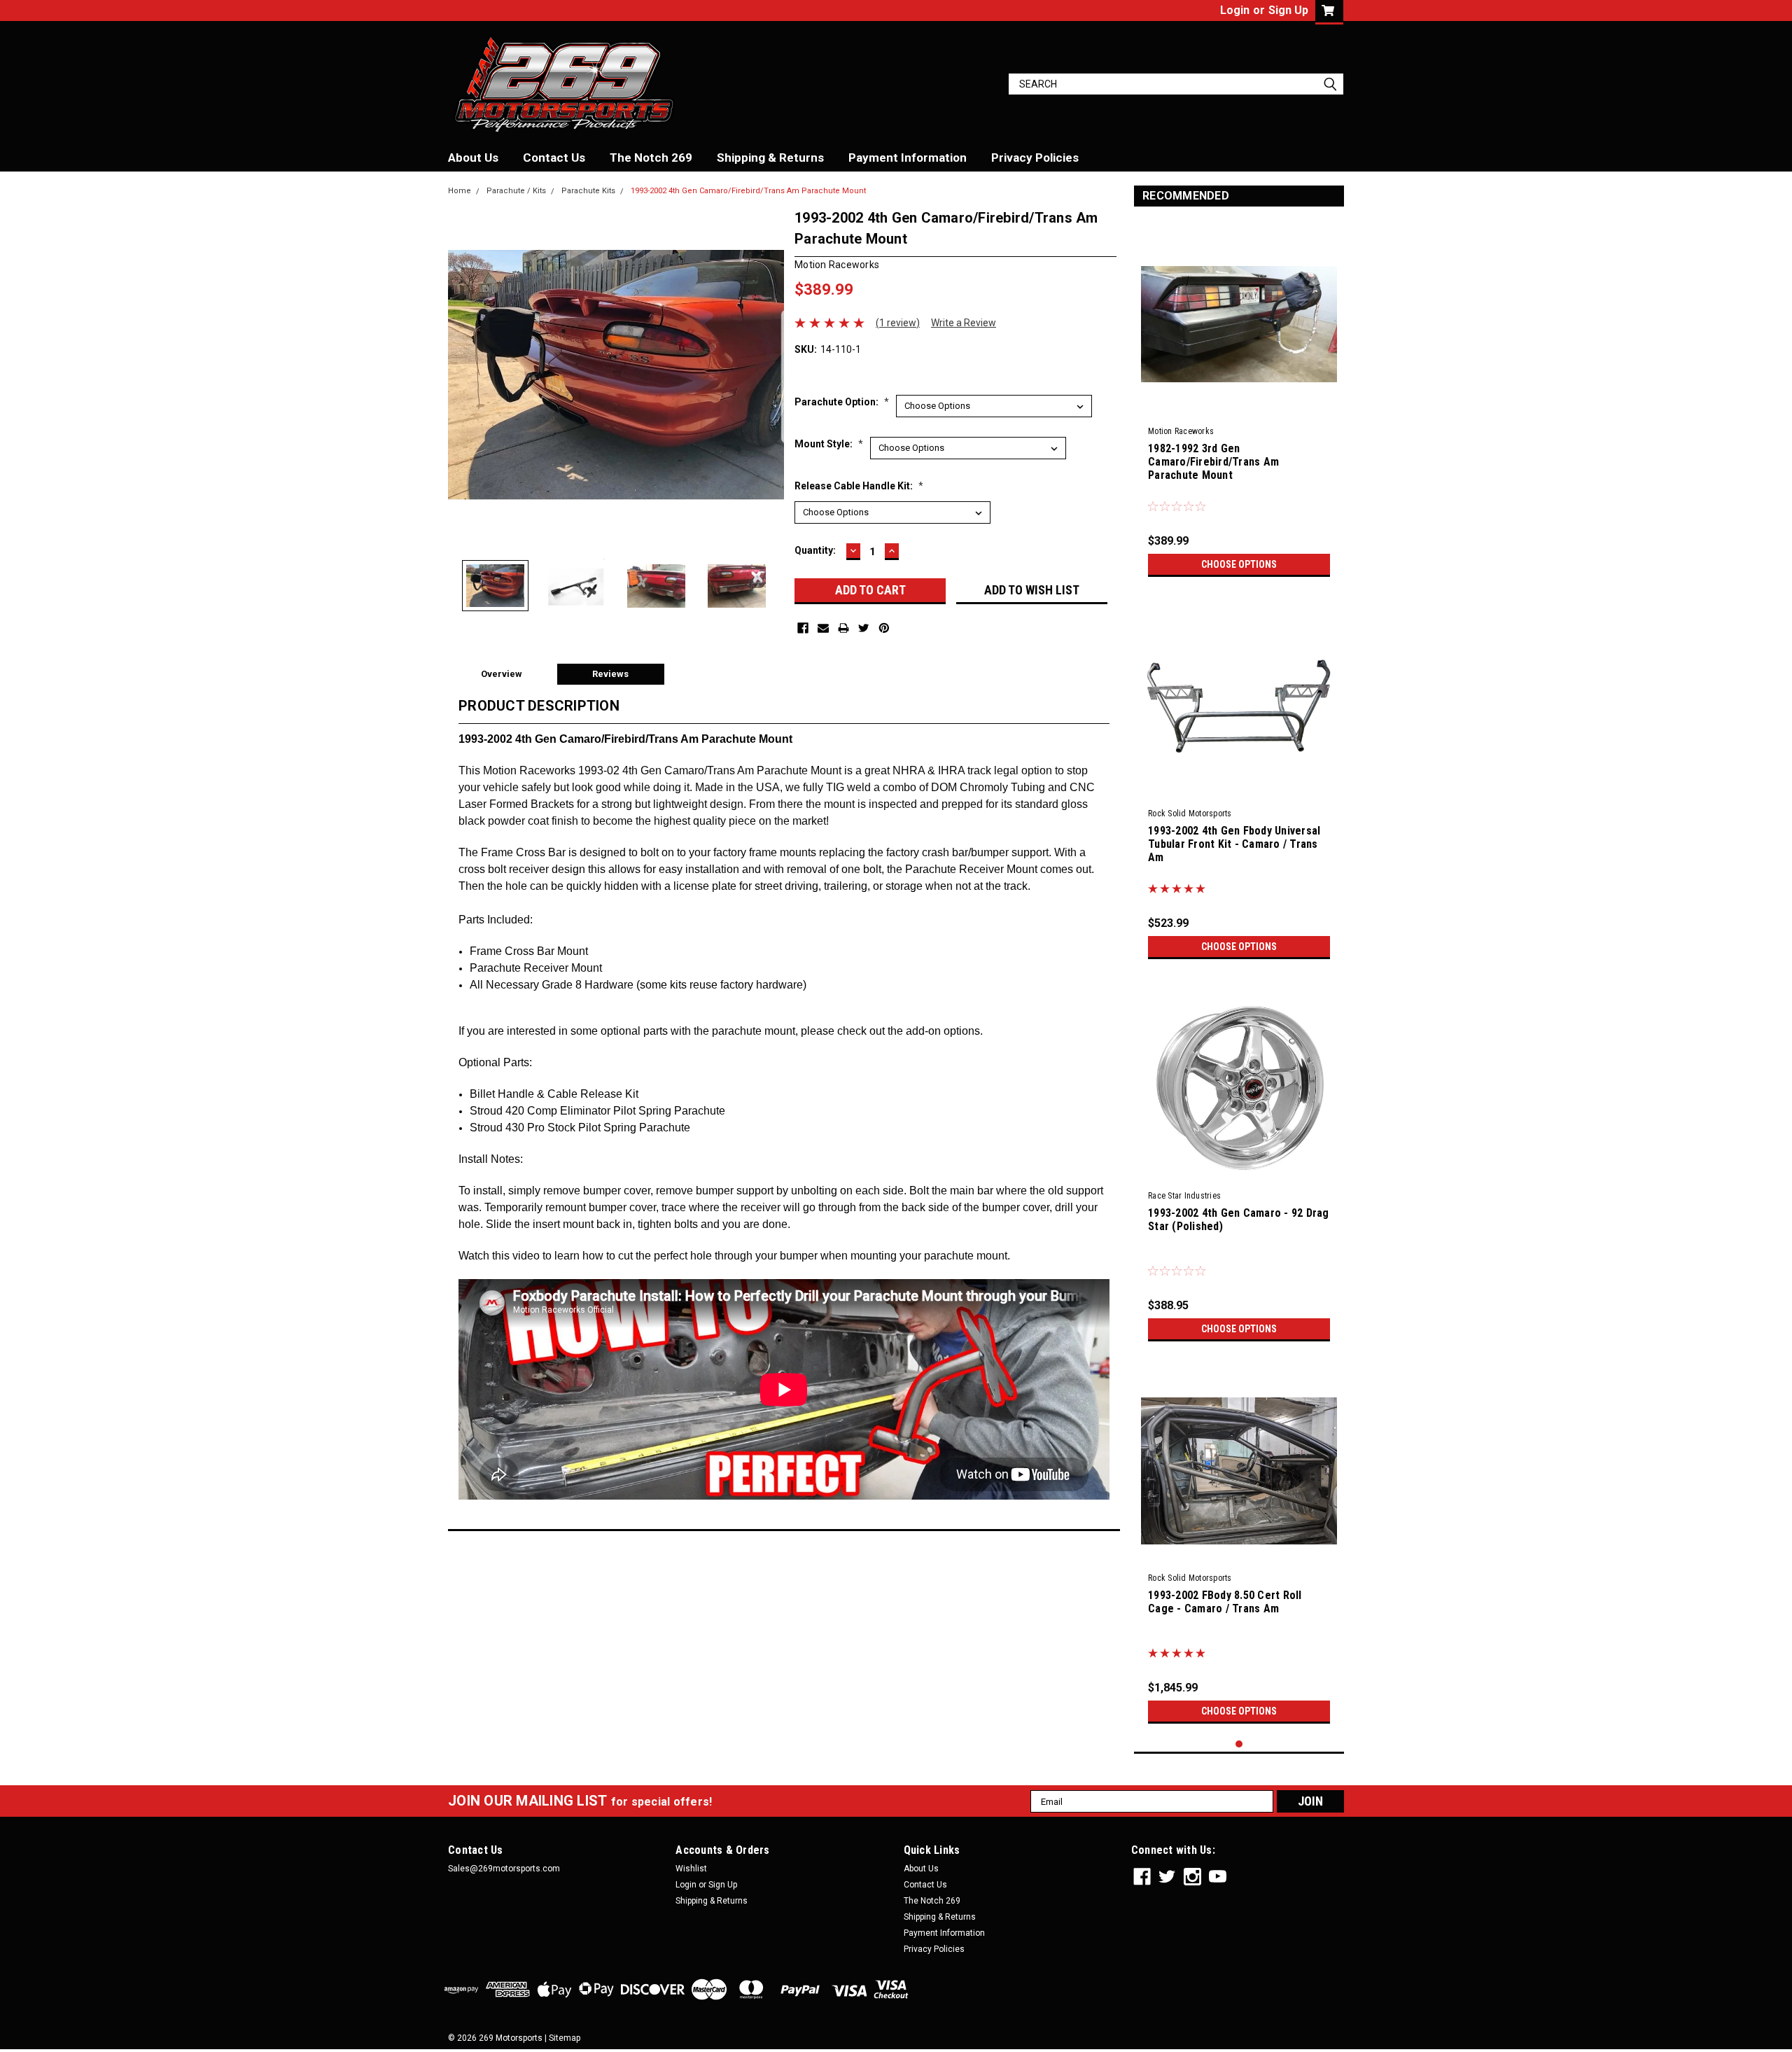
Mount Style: (829, 444)
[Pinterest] (884, 628)
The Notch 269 (651, 158)
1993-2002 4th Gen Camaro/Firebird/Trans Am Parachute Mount (748, 191)
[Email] (823, 628)
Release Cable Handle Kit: (859, 486)
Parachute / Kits (516, 191)
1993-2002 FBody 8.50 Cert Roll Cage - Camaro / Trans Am (1225, 1602)
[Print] (843, 628)
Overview (502, 674)
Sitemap (565, 2038)
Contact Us (554, 158)
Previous (462, 375)
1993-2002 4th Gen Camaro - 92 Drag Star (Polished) (1239, 1220)
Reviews (610, 674)
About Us (473, 158)
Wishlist (691, 1869)
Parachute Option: (842, 402)
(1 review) (898, 323)
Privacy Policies (1035, 158)
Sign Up (1288, 10)
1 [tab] (1239, 1744)
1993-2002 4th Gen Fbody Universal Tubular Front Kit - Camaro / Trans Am (1234, 844)
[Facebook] (803, 628)
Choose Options (1239, 564)
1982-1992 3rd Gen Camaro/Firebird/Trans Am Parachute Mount (1213, 462)
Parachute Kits (588, 191)
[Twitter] (864, 628)
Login (1235, 10)
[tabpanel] (1239, 402)
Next (770, 375)
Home (460, 191)
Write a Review (964, 323)
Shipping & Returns (770, 158)
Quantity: (815, 550)
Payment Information (908, 158)
